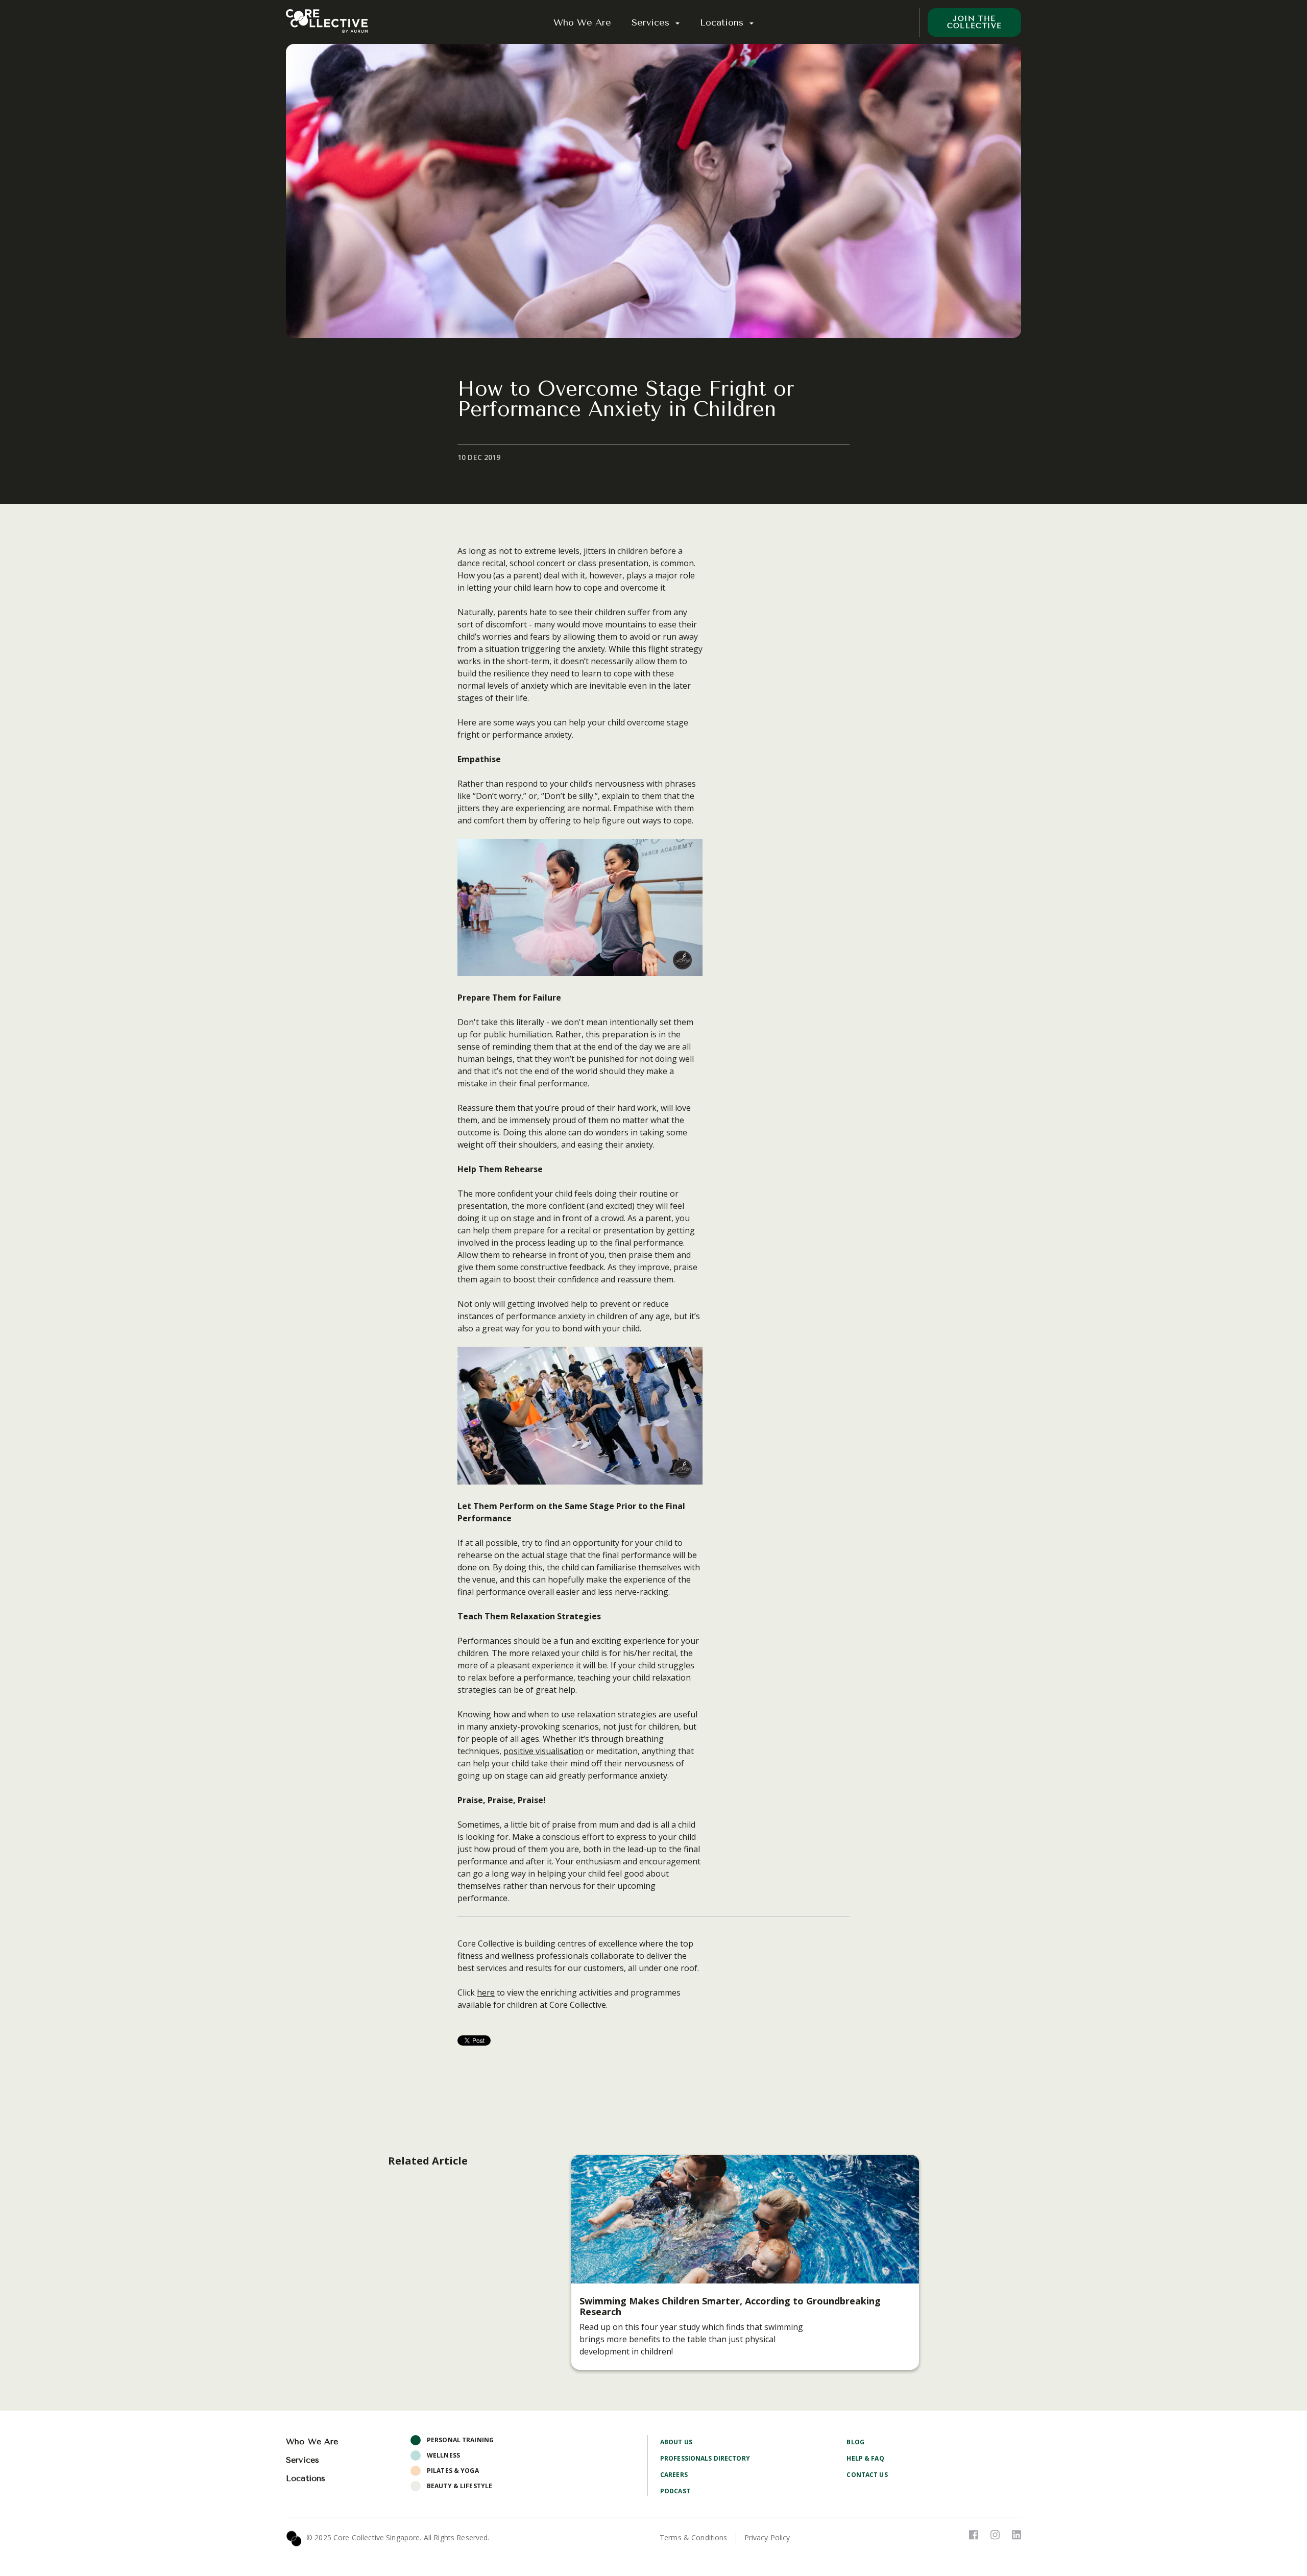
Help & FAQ (865, 2458)
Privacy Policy (767, 2537)
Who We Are (582, 22)
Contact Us (867, 2475)
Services (652, 22)
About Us (676, 2442)
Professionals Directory (705, 2458)
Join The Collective (975, 22)
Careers (674, 2475)
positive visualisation (543, 1751)
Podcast (675, 2491)
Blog (855, 2442)
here (486, 1992)
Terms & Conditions (694, 2537)
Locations (723, 22)
